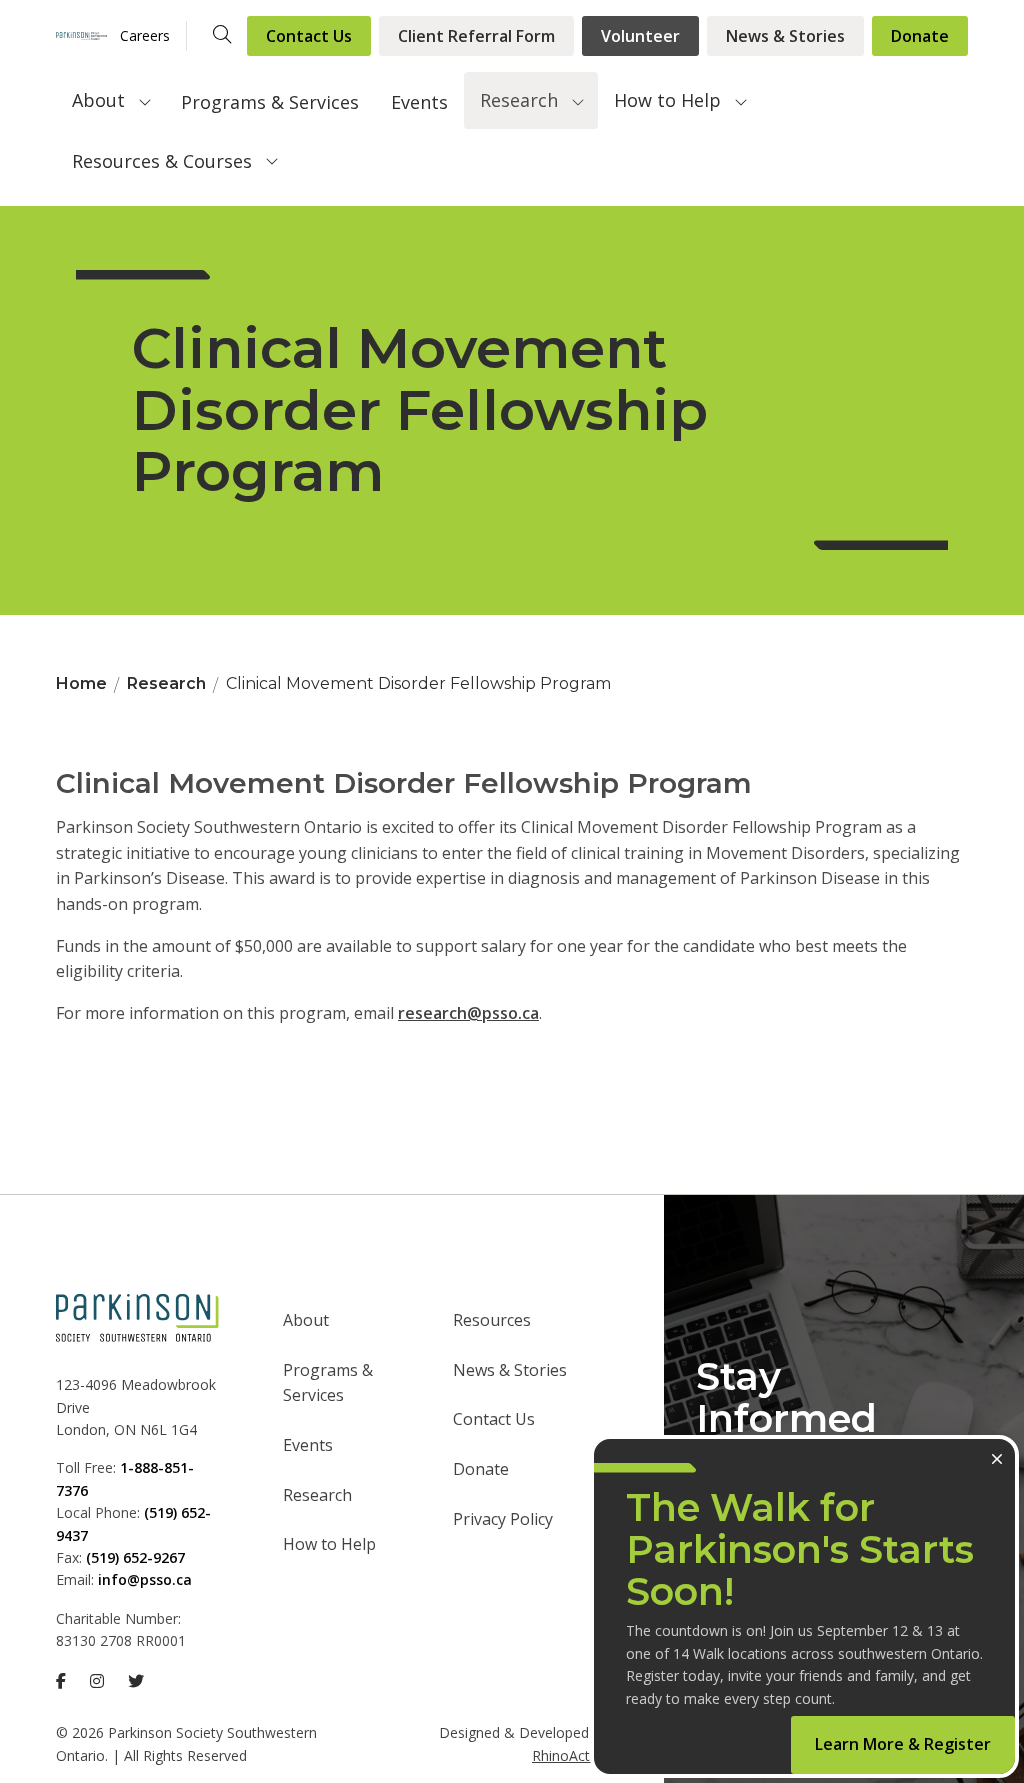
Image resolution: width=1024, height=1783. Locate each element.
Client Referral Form (476, 36)
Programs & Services (270, 102)
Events (419, 102)
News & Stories (785, 36)
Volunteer (640, 36)
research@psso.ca (468, 1013)
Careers (145, 35)
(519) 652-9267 (135, 1557)
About (98, 100)
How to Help (667, 100)
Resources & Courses (162, 161)
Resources (492, 1320)
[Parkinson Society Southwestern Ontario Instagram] (97, 1681)
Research (519, 100)
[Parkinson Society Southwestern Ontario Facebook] (61, 1681)
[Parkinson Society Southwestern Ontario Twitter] (136, 1681)
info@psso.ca (145, 1579)
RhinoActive (570, 1755)
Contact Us (309, 36)
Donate (920, 36)
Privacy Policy (503, 1519)
